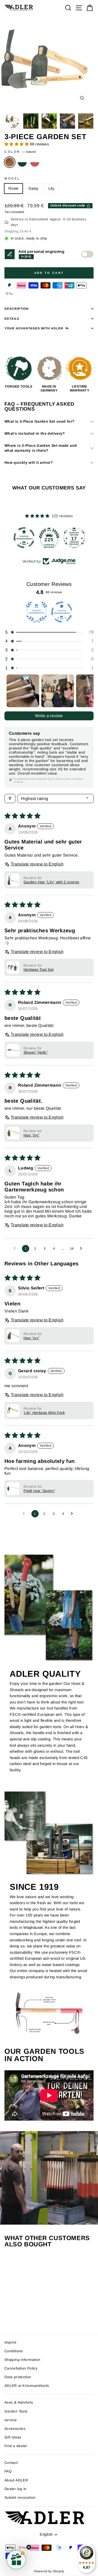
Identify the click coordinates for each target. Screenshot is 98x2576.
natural (10, 162)
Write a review (49, 716)
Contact (11, 2463)
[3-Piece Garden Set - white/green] (21, 2316)
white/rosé (35, 162)
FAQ (8, 2471)
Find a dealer (16, 2446)
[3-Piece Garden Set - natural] (15, 2316)
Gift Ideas (13, 2437)
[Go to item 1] (23, 691)
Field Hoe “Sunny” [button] (39, 1491)
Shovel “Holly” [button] (36, 1052)
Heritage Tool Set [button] (39, 970)
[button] (17, 144)
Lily (51, 188)
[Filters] (10, 799)
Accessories (15, 2429)
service (11, 2420)
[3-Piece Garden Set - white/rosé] (27, 2316)
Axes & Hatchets (19, 2402)
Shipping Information (22, 2360)
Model (12, 178)
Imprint (10, 2342)
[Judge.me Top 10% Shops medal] (74, 538)
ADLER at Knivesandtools (27, 2386)
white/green (22, 162)
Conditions (14, 2351)
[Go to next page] (82, 1249)
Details (12, 318)
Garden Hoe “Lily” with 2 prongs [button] (51, 882)
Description (17, 309)
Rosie (13, 188)
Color (20, 152)
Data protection (18, 2377)
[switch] (87, 254)
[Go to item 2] (58, 691)
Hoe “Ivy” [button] (31, 1135)
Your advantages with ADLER (34, 328)
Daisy (33, 188)
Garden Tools (16, 2411)
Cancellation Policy (21, 2368)
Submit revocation (20, 2498)
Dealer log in (16, 2489)
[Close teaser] (29, 2547)
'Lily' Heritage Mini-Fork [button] (44, 1413)
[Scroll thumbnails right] (87, 691)
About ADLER (16, 2480)
